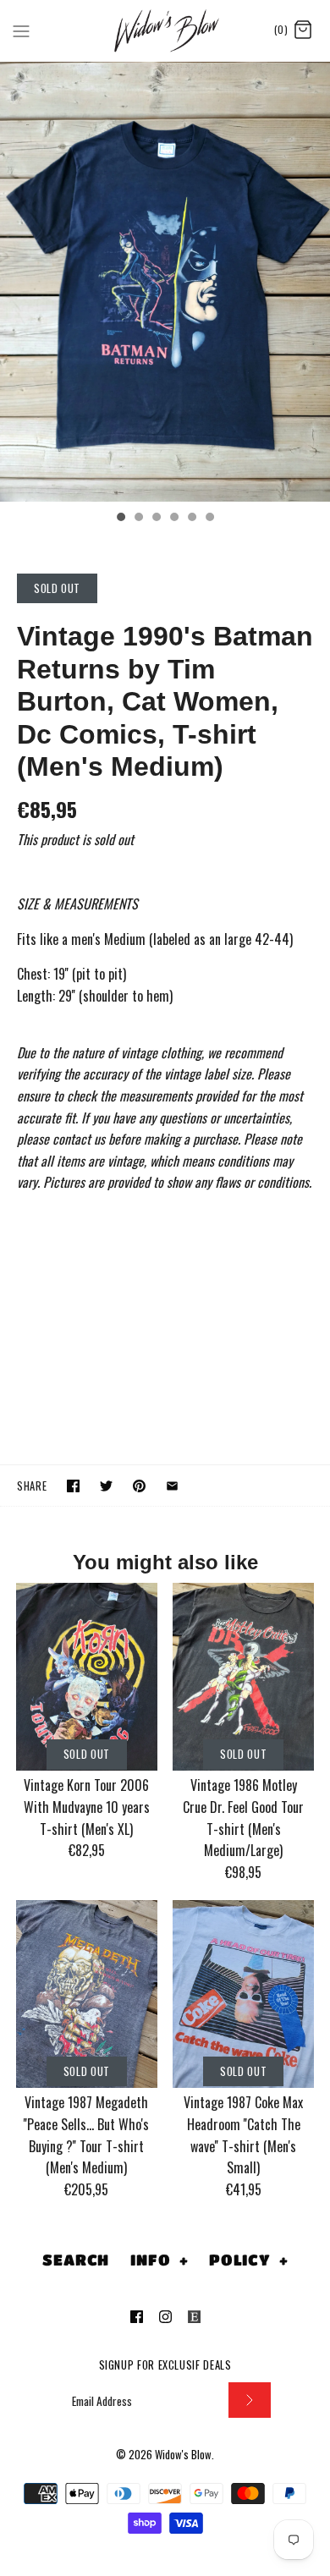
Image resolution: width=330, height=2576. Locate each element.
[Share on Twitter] (106, 1486)
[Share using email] (172, 1486)
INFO (159, 2260)
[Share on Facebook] (73, 1486)
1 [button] (120, 519)
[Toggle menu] (21, 30)
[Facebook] (137, 2317)
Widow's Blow (183, 2455)
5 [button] (191, 519)
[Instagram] (165, 2317)
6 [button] (209, 519)
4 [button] (173, 519)
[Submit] (250, 2400)
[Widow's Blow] (165, 30)
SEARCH (76, 2260)
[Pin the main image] (139, 1486)
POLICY (249, 2260)
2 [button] (138, 519)
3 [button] (156, 519)
